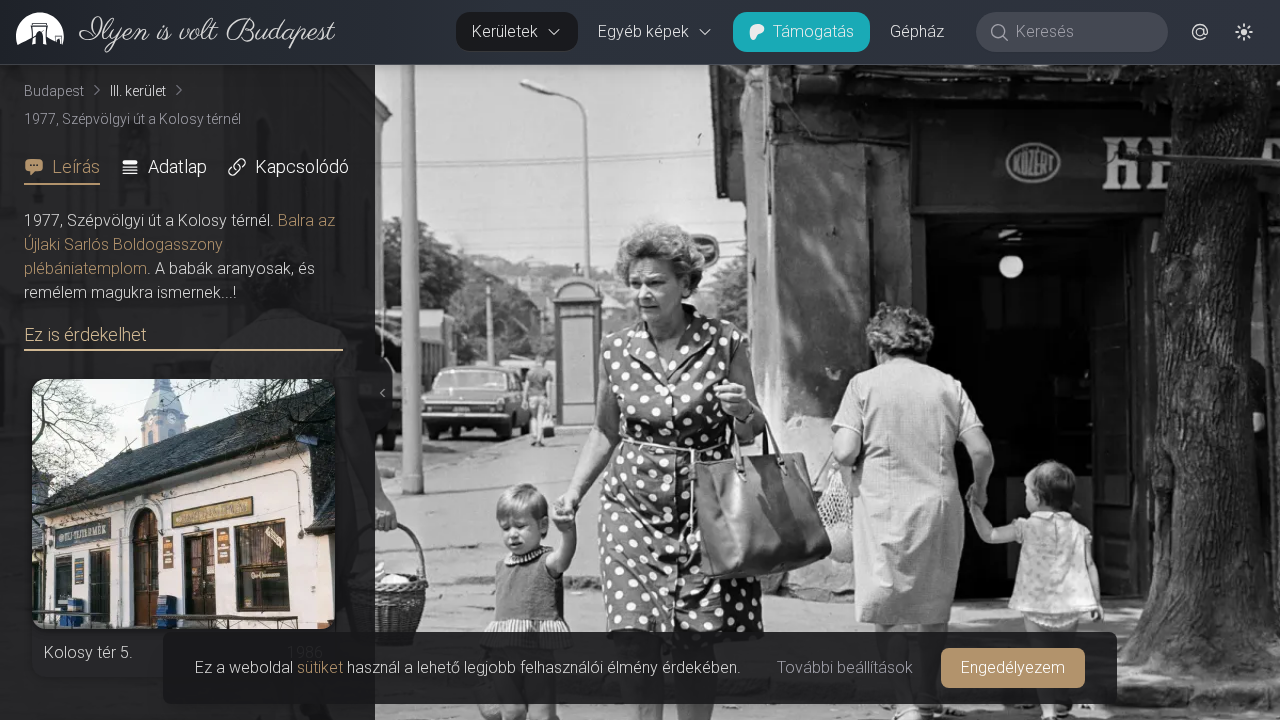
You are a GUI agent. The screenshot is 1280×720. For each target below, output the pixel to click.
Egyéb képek (643, 31)
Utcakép (1034, 81)
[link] (167, 32)
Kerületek (505, 31)
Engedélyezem (1013, 667)
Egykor (913, 81)
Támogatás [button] (813, 31)
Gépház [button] (917, 31)
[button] (1200, 32)
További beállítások (845, 667)
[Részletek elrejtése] (379, 393)
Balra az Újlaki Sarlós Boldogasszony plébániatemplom (179, 244)
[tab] (68, 167)
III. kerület (138, 91)
